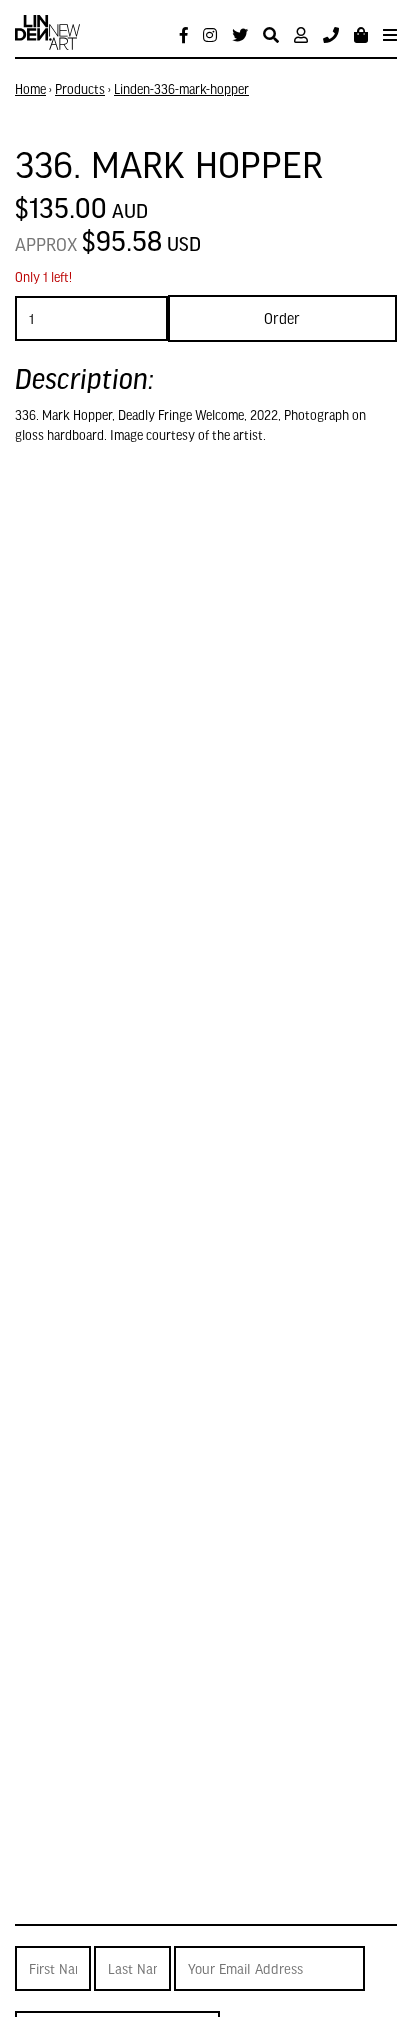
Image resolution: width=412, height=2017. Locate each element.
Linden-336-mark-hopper (181, 89)
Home (30, 89)
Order (282, 318)
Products (80, 89)
